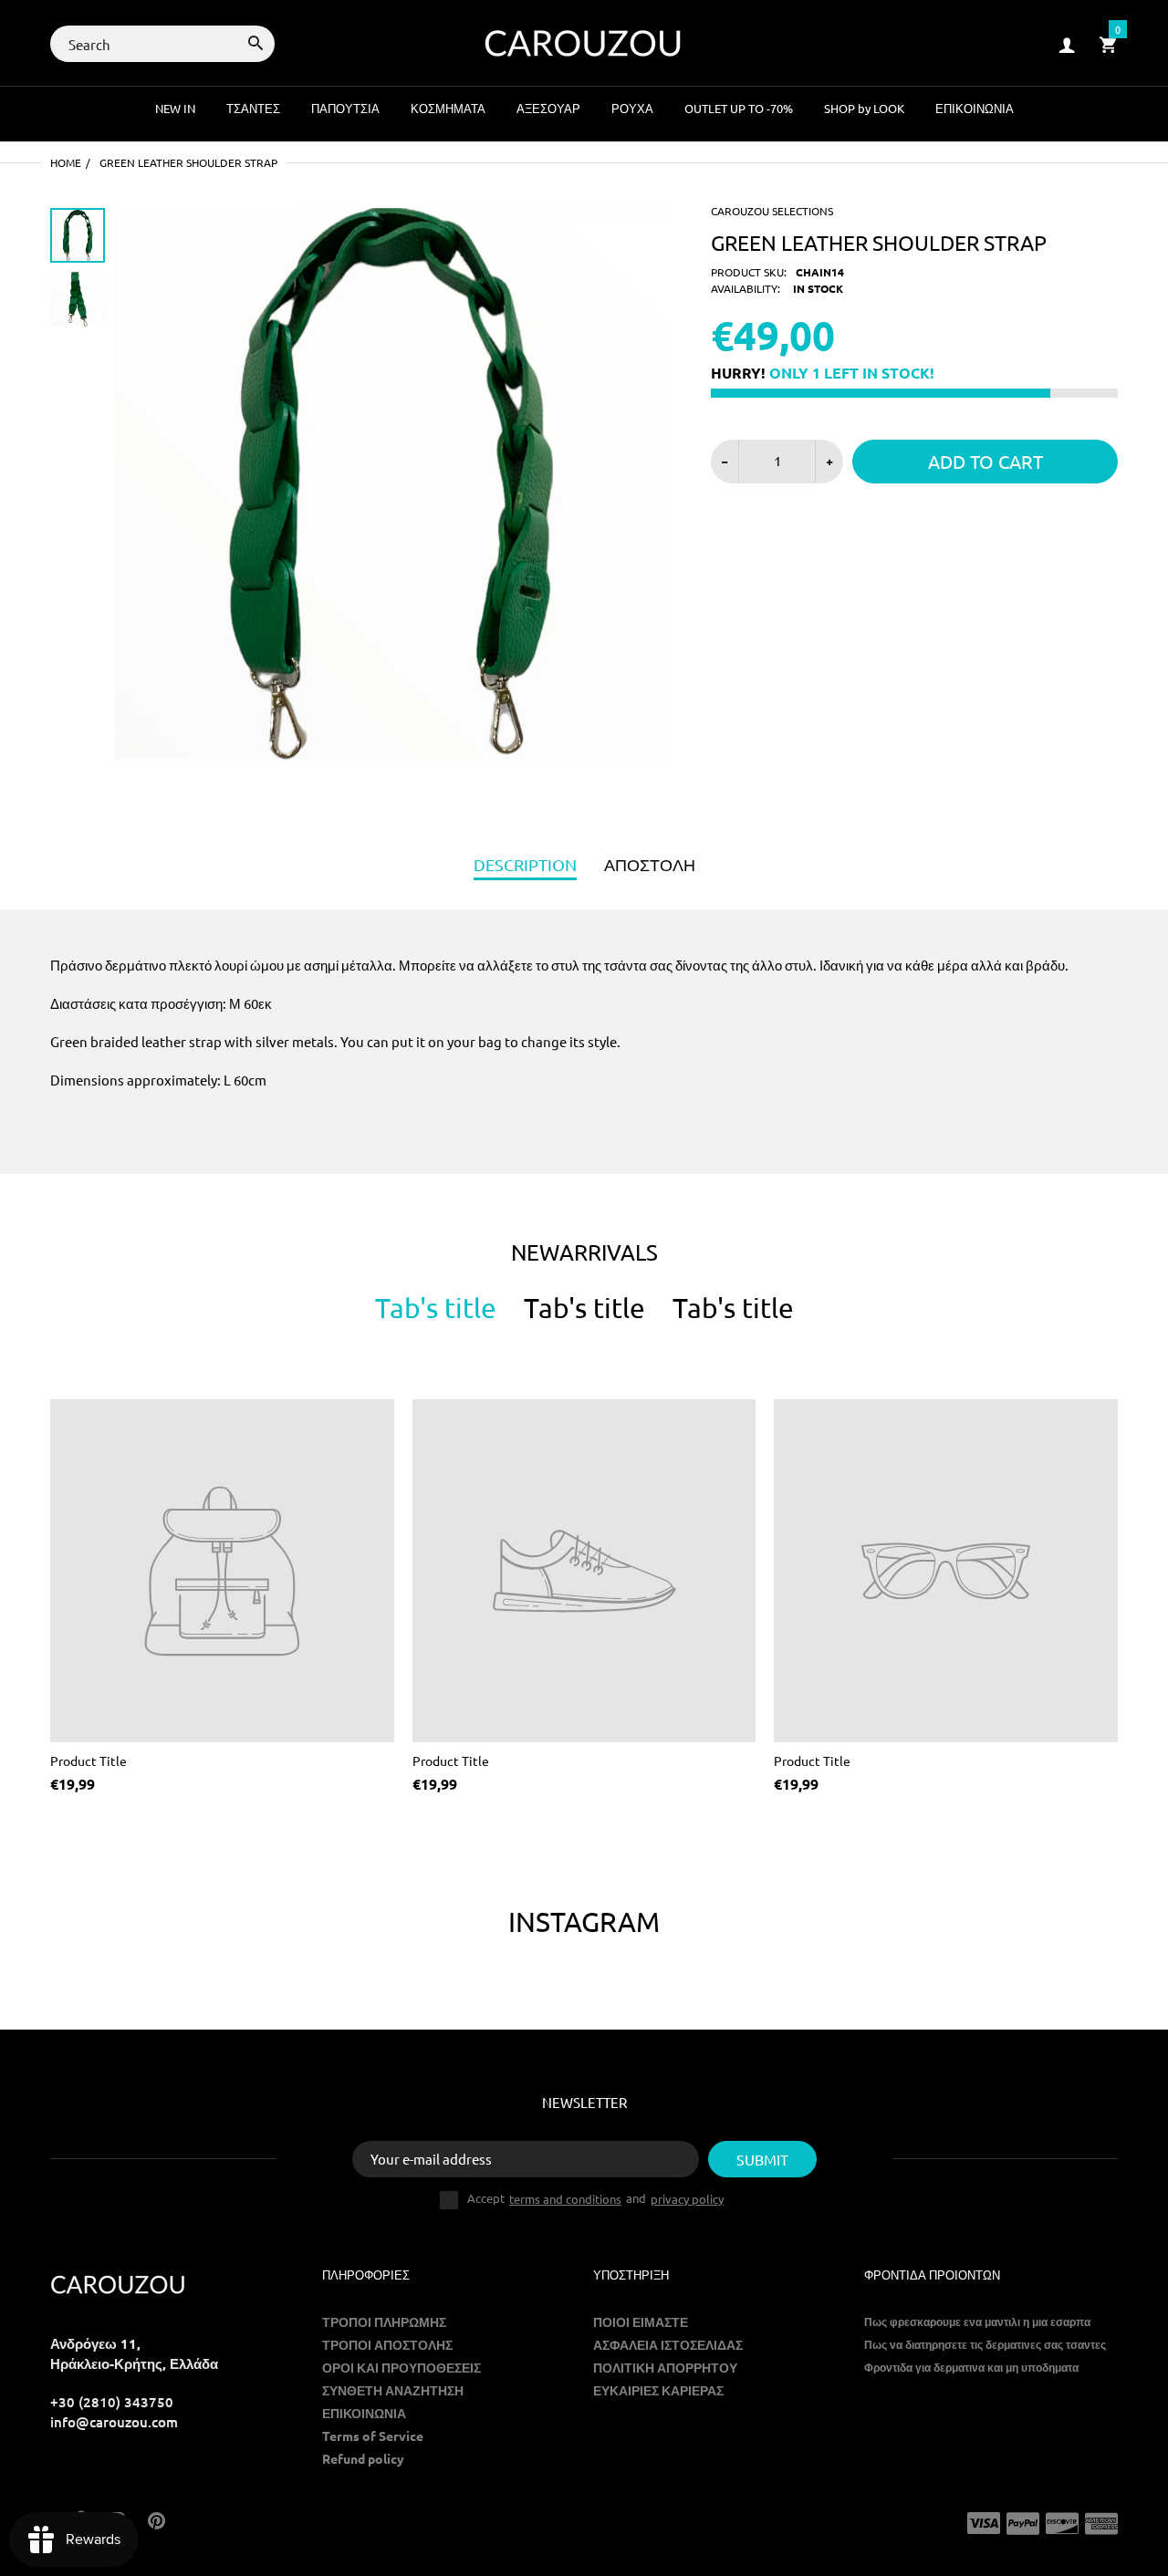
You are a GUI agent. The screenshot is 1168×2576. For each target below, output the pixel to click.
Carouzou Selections (772, 211)
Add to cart (985, 461)
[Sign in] (1067, 44)
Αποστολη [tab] (650, 864)
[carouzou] (584, 42)
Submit (762, 2159)
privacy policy (687, 2199)
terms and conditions (565, 2199)
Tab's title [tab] (436, 1308)
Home (66, 162)
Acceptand (595, 2198)
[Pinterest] (156, 2522)
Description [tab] (525, 864)
